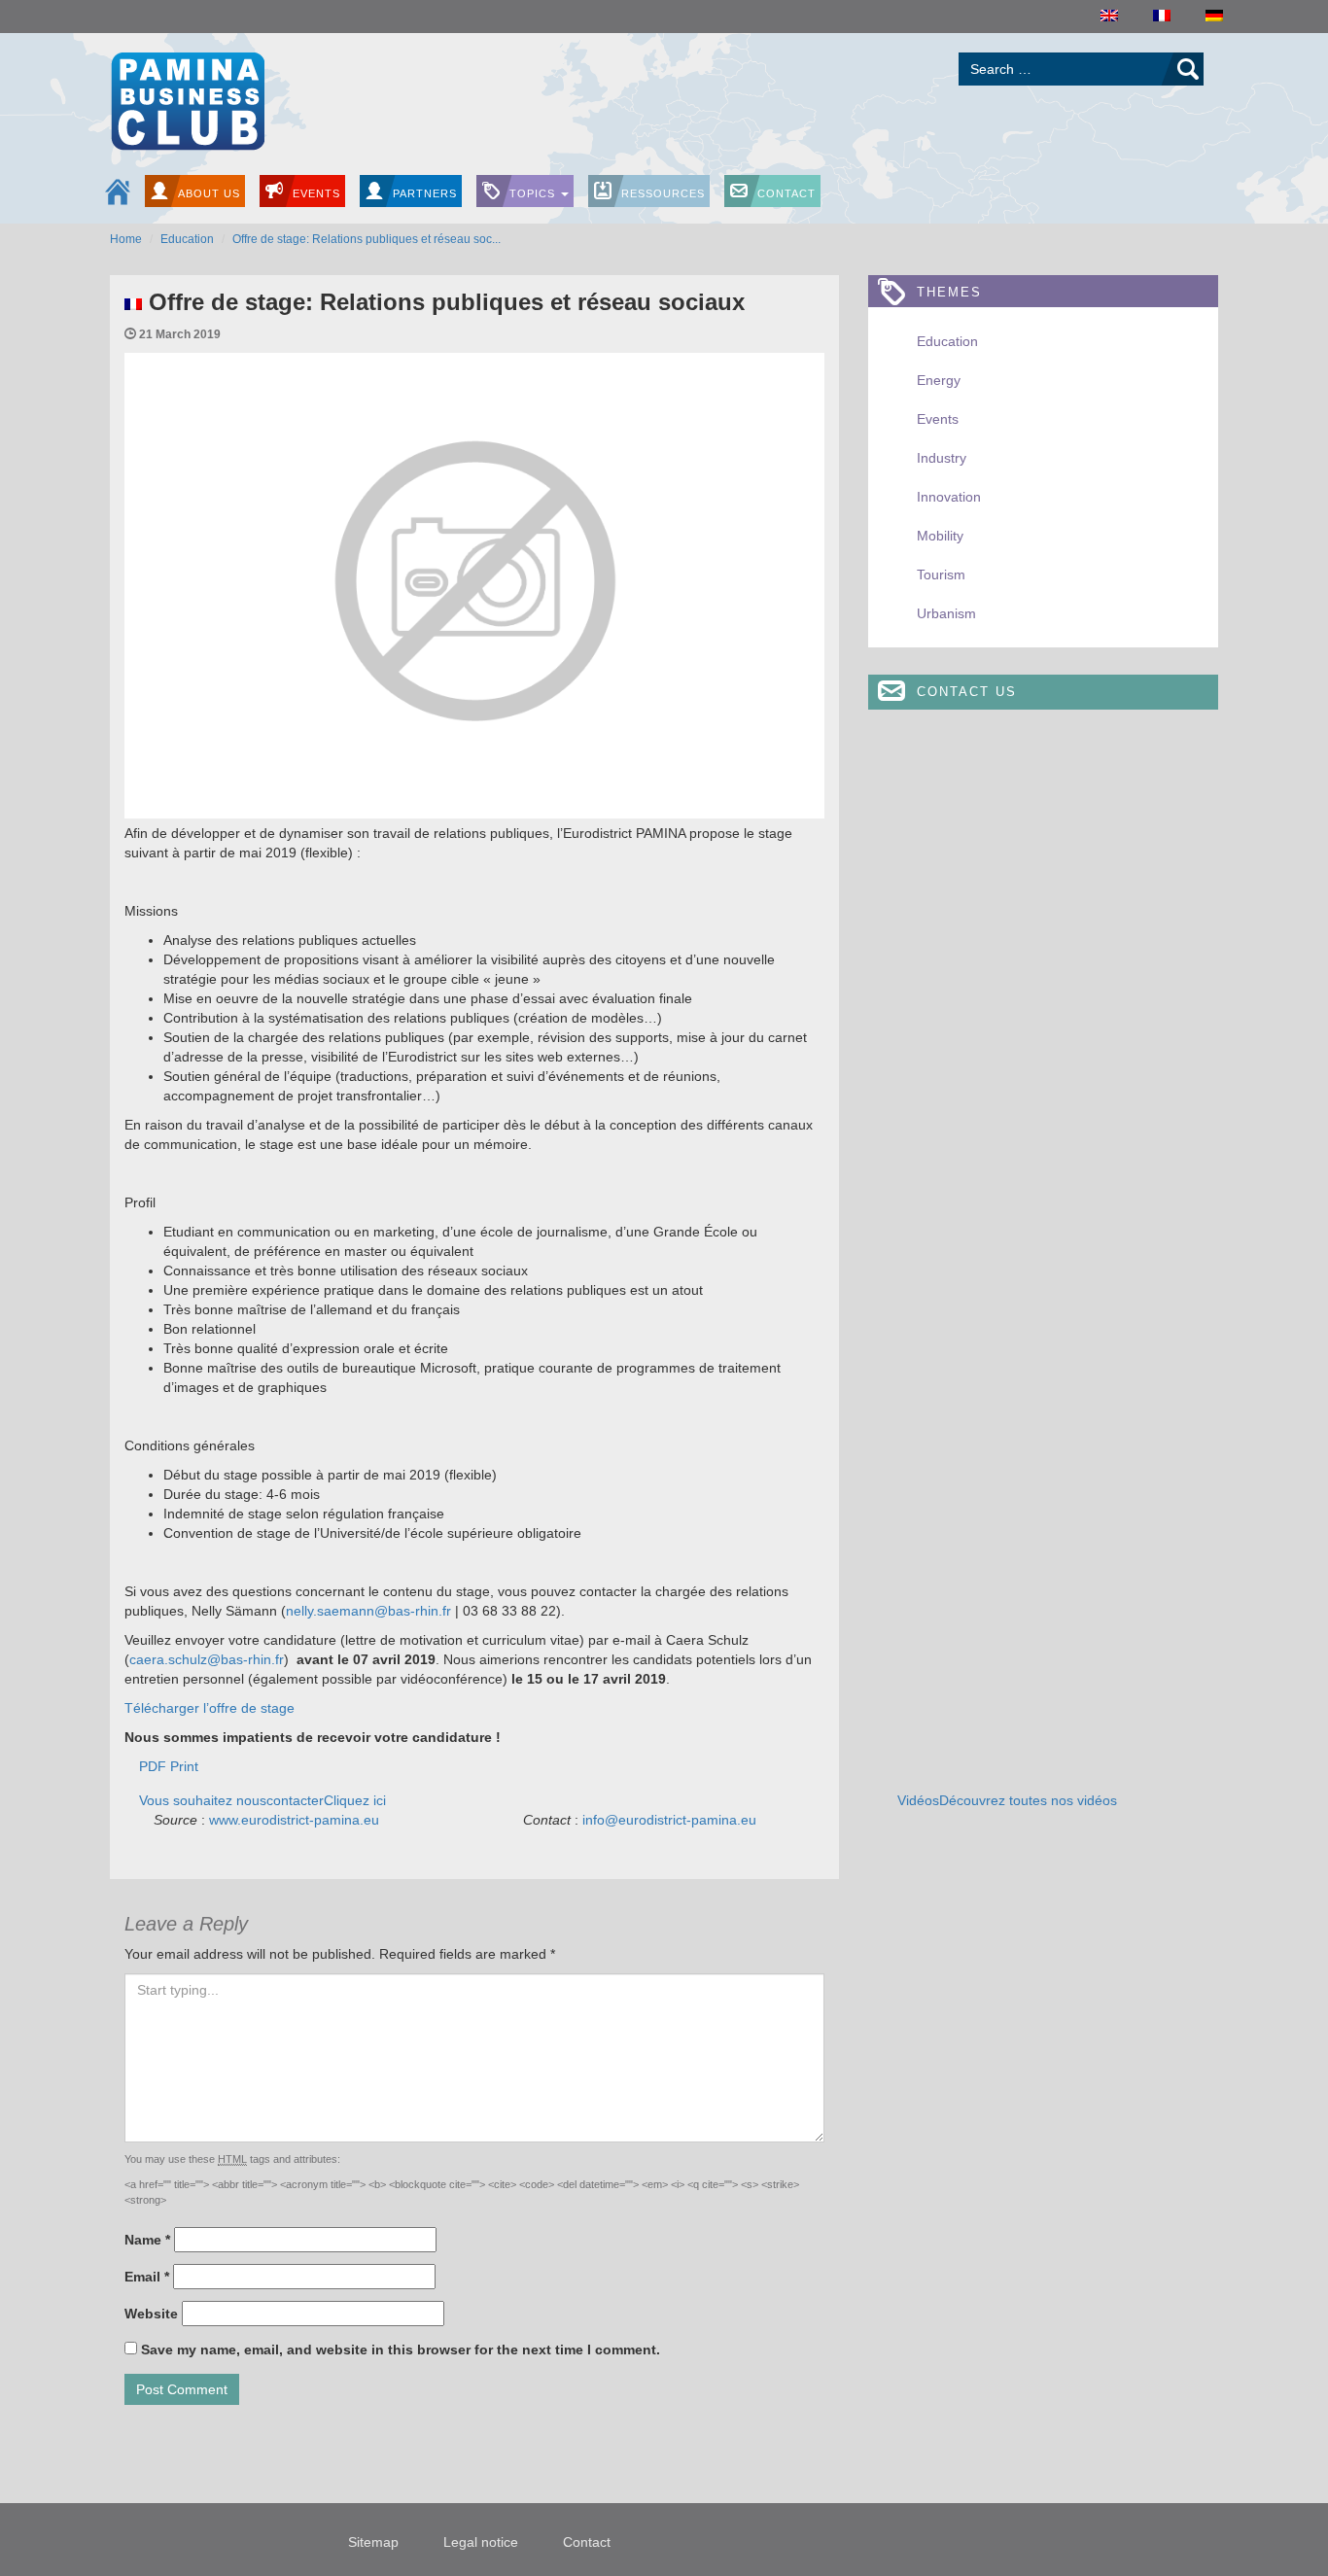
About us (209, 193)
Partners (425, 193)
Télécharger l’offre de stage (210, 1708)
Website (151, 2314)
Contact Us (967, 692)
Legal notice (481, 2542)
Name (147, 2240)
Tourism (941, 574)
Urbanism (946, 613)
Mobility (940, 536)
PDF (153, 1766)
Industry (942, 458)
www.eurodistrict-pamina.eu (294, 1820)
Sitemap (373, 2542)
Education (187, 239)
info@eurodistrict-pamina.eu (669, 1820)
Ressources (663, 193)
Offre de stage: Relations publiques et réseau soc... (367, 239)
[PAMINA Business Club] (187, 99)
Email (147, 2277)
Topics (534, 193)
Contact (786, 193)
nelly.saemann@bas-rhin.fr (368, 1611)
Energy (939, 380)
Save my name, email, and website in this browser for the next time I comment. (401, 2350)
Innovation (949, 497)
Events (316, 193)
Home (126, 239)
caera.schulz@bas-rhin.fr (207, 1659)
